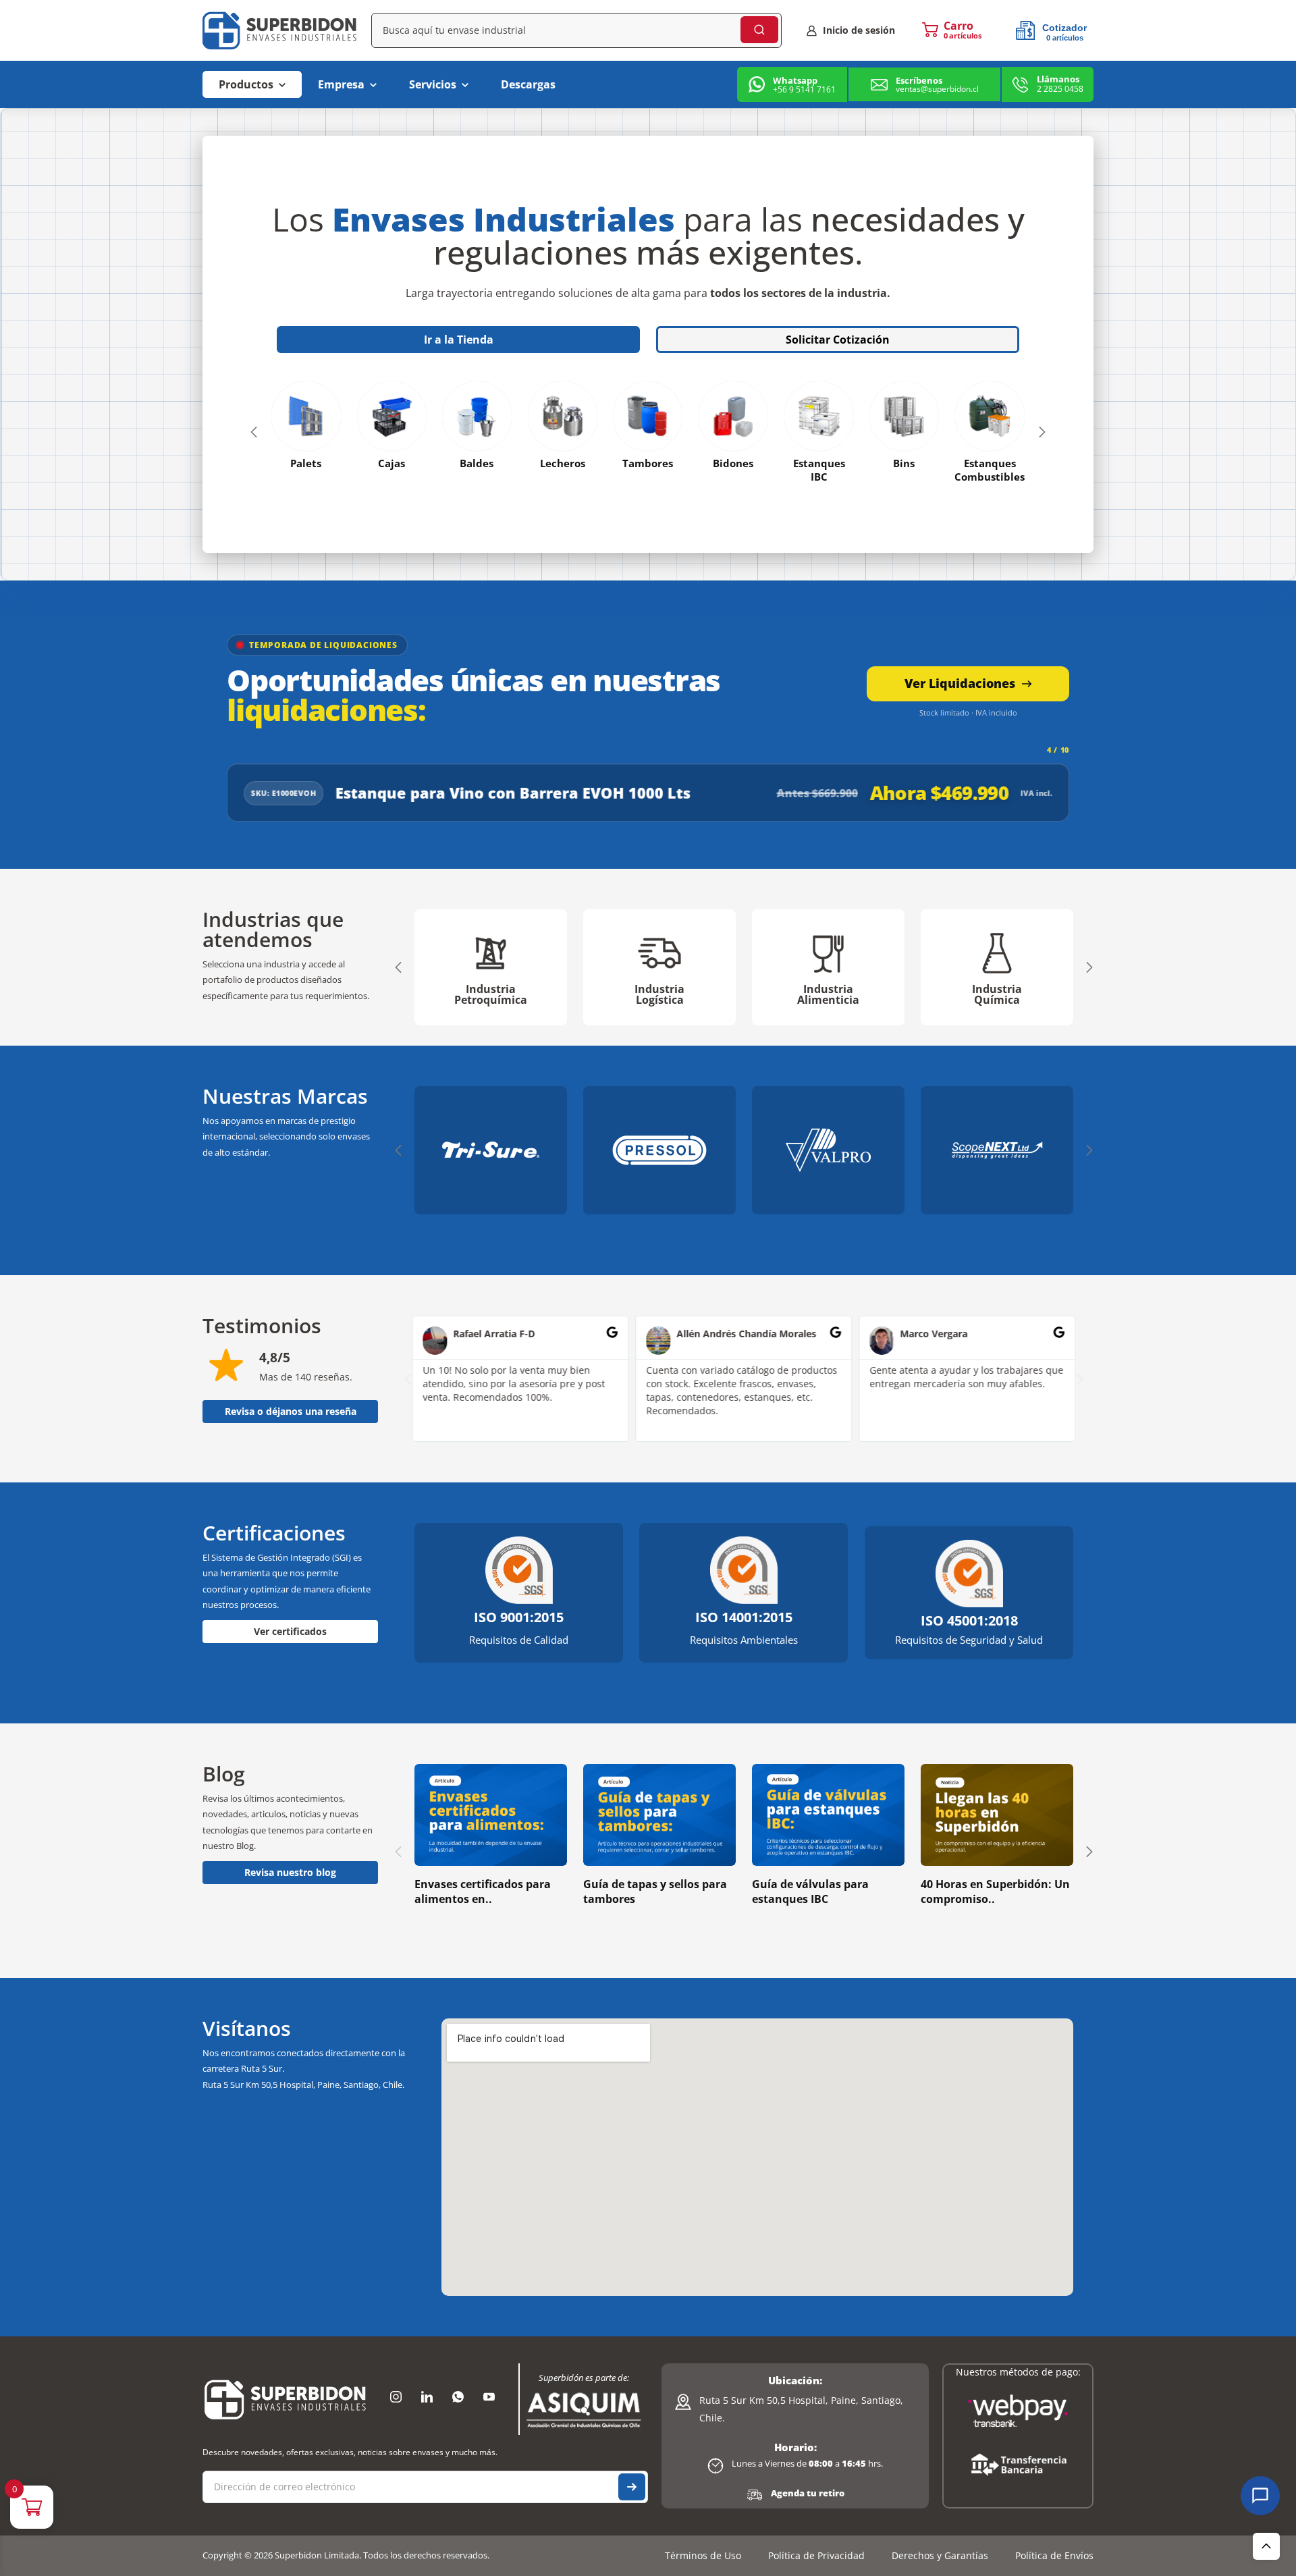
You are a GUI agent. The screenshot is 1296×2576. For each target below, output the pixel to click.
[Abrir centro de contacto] (1260, 2496)
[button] (254, 432)
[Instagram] (396, 2396)
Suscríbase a (632, 2487)
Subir (1266, 2546)
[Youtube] (489, 2396)
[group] (491, 967)
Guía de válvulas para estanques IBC (810, 1891)
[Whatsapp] (458, 2396)
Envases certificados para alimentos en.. (483, 1891)
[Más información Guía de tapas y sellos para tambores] (659, 1815)
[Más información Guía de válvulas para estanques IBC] (828, 1815)
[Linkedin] (427, 2396)
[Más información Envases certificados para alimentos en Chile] (491, 1815)
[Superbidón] (285, 2399)
